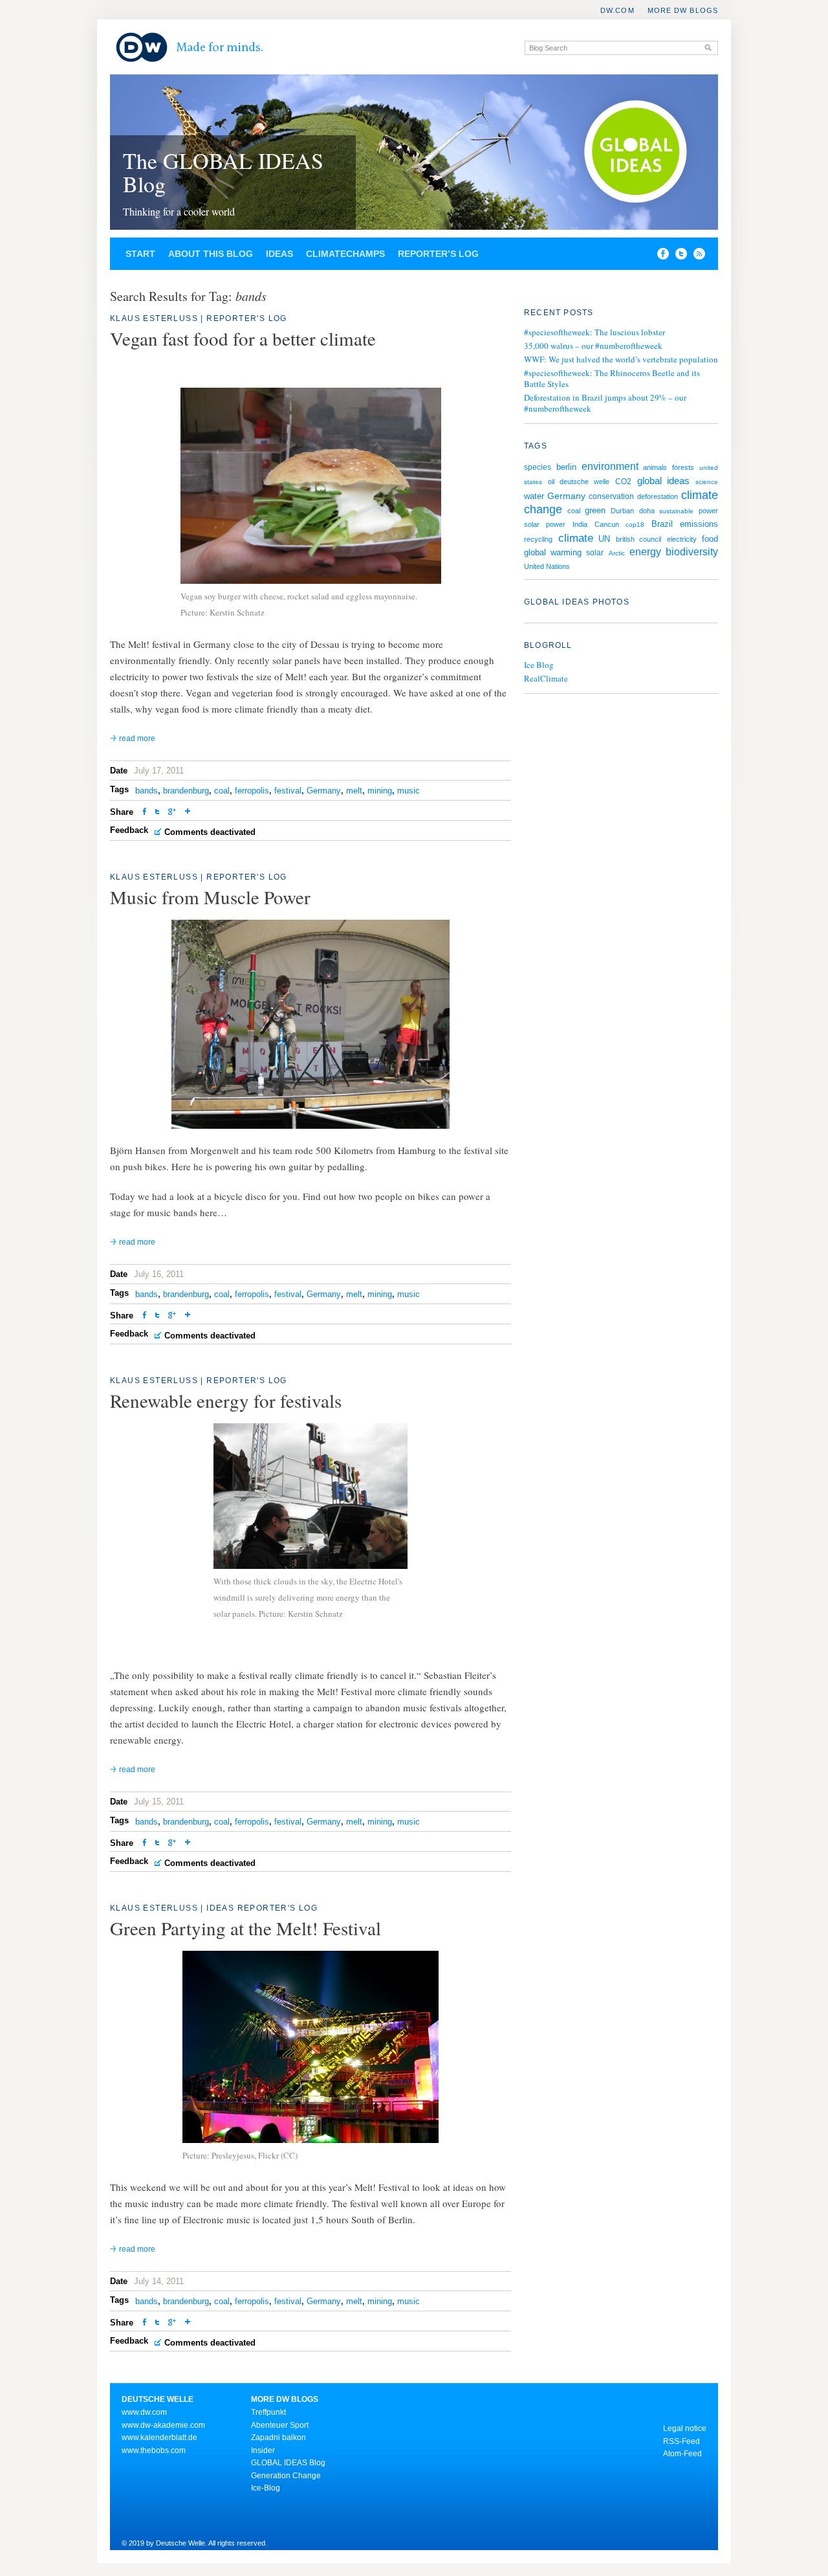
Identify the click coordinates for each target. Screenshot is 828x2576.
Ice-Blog (266, 2488)
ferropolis (252, 791)
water (534, 496)
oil (551, 482)
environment (610, 466)
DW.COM (617, 10)
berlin (566, 467)
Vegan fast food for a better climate (243, 338)
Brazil (662, 524)
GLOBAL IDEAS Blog (288, 2463)
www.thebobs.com (154, 2450)
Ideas (279, 254)
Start (140, 254)
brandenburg (186, 791)
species (538, 467)
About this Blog (211, 254)
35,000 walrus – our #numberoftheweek (593, 346)
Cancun (607, 524)
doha (647, 511)
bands (147, 791)
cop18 (635, 525)
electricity (682, 539)
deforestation (658, 496)
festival (288, 791)
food (710, 539)
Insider (263, 2450)
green (595, 510)
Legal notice (685, 2428)
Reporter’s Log (438, 254)
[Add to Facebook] (660, 256)
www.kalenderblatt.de (159, 2437)
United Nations (547, 566)
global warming (553, 552)
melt (354, 791)
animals (655, 467)
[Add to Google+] (172, 813)
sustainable (676, 511)
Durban (622, 511)
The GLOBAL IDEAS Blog (223, 172)
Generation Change (286, 2476)
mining (380, 791)
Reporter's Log (247, 318)
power (708, 511)
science (707, 482)
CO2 (623, 482)
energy (645, 552)
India (580, 524)
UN (604, 539)
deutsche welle (584, 482)
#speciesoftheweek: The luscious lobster (594, 332)
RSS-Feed (681, 2441)
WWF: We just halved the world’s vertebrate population (621, 359)
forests (683, 467)
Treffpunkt (268, 2412)
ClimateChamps (345, 254)
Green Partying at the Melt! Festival (245, 1928)
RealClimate (546, 679)
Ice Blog (539, 665)
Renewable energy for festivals (226, 1400)
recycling (538, 539)
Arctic (617, 553)
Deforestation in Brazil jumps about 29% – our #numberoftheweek (605, 403)
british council (639, 539)
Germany (324, 791)
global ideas (664, 481)
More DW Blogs (683, 10)
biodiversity (692, 552)
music (409, 791)
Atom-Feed (682, 2454)
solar (595, 553)
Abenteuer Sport (280, 2425)
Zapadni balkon (278, 2437)
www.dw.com (144, 2412)
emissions (699, 524)
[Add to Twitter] (157, 813)
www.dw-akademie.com (163, 2425)
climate (576, 538)
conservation (611, 496)
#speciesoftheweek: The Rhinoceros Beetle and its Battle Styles (612, 378)
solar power (545, 524)
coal (222, 791)
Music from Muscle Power (210, 897)
